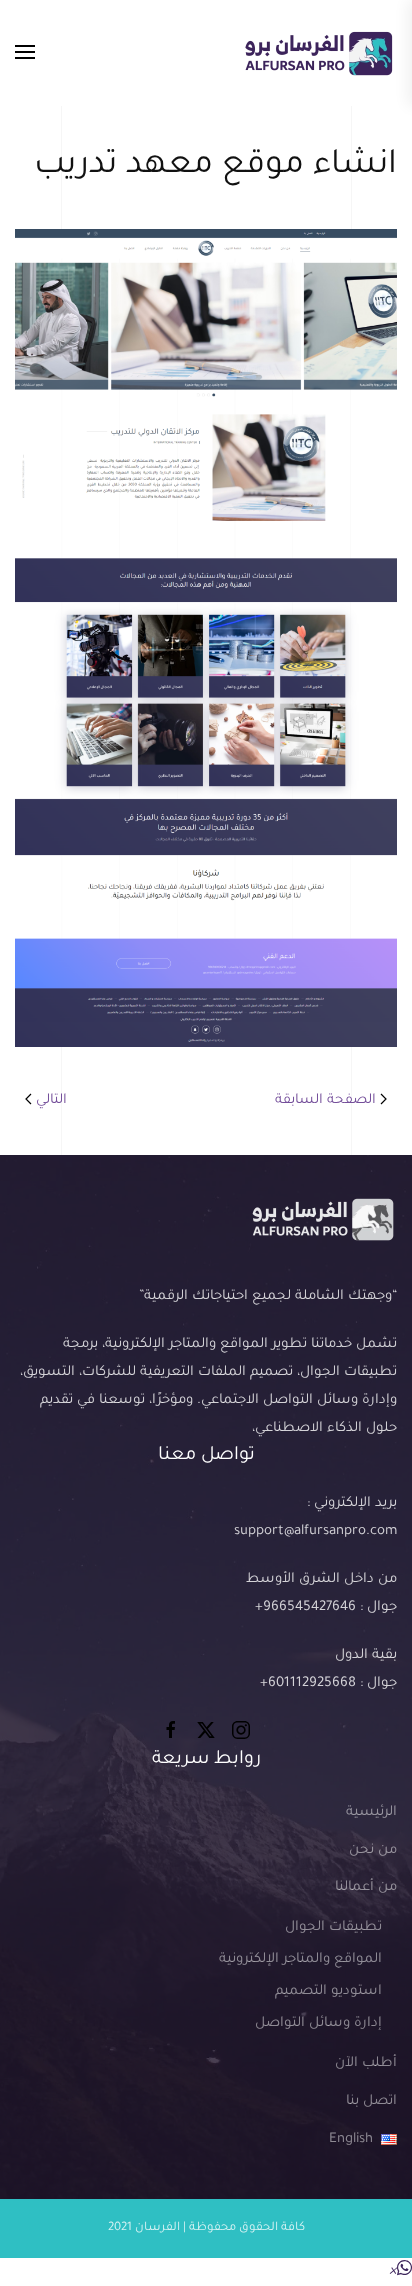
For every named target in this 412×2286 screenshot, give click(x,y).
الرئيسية (371, 1812)
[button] (25, 53)
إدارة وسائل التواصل (318, 2023)
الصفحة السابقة (325, 1100)
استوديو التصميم (328, 1991)
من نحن (373, 1850)
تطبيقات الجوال (333, 1927)
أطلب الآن (366, 2063)
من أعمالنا (366, 1887)
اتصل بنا (371, 2101)
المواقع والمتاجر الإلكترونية (300, 1959)
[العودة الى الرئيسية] (318, 53)
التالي (51, 1100)
